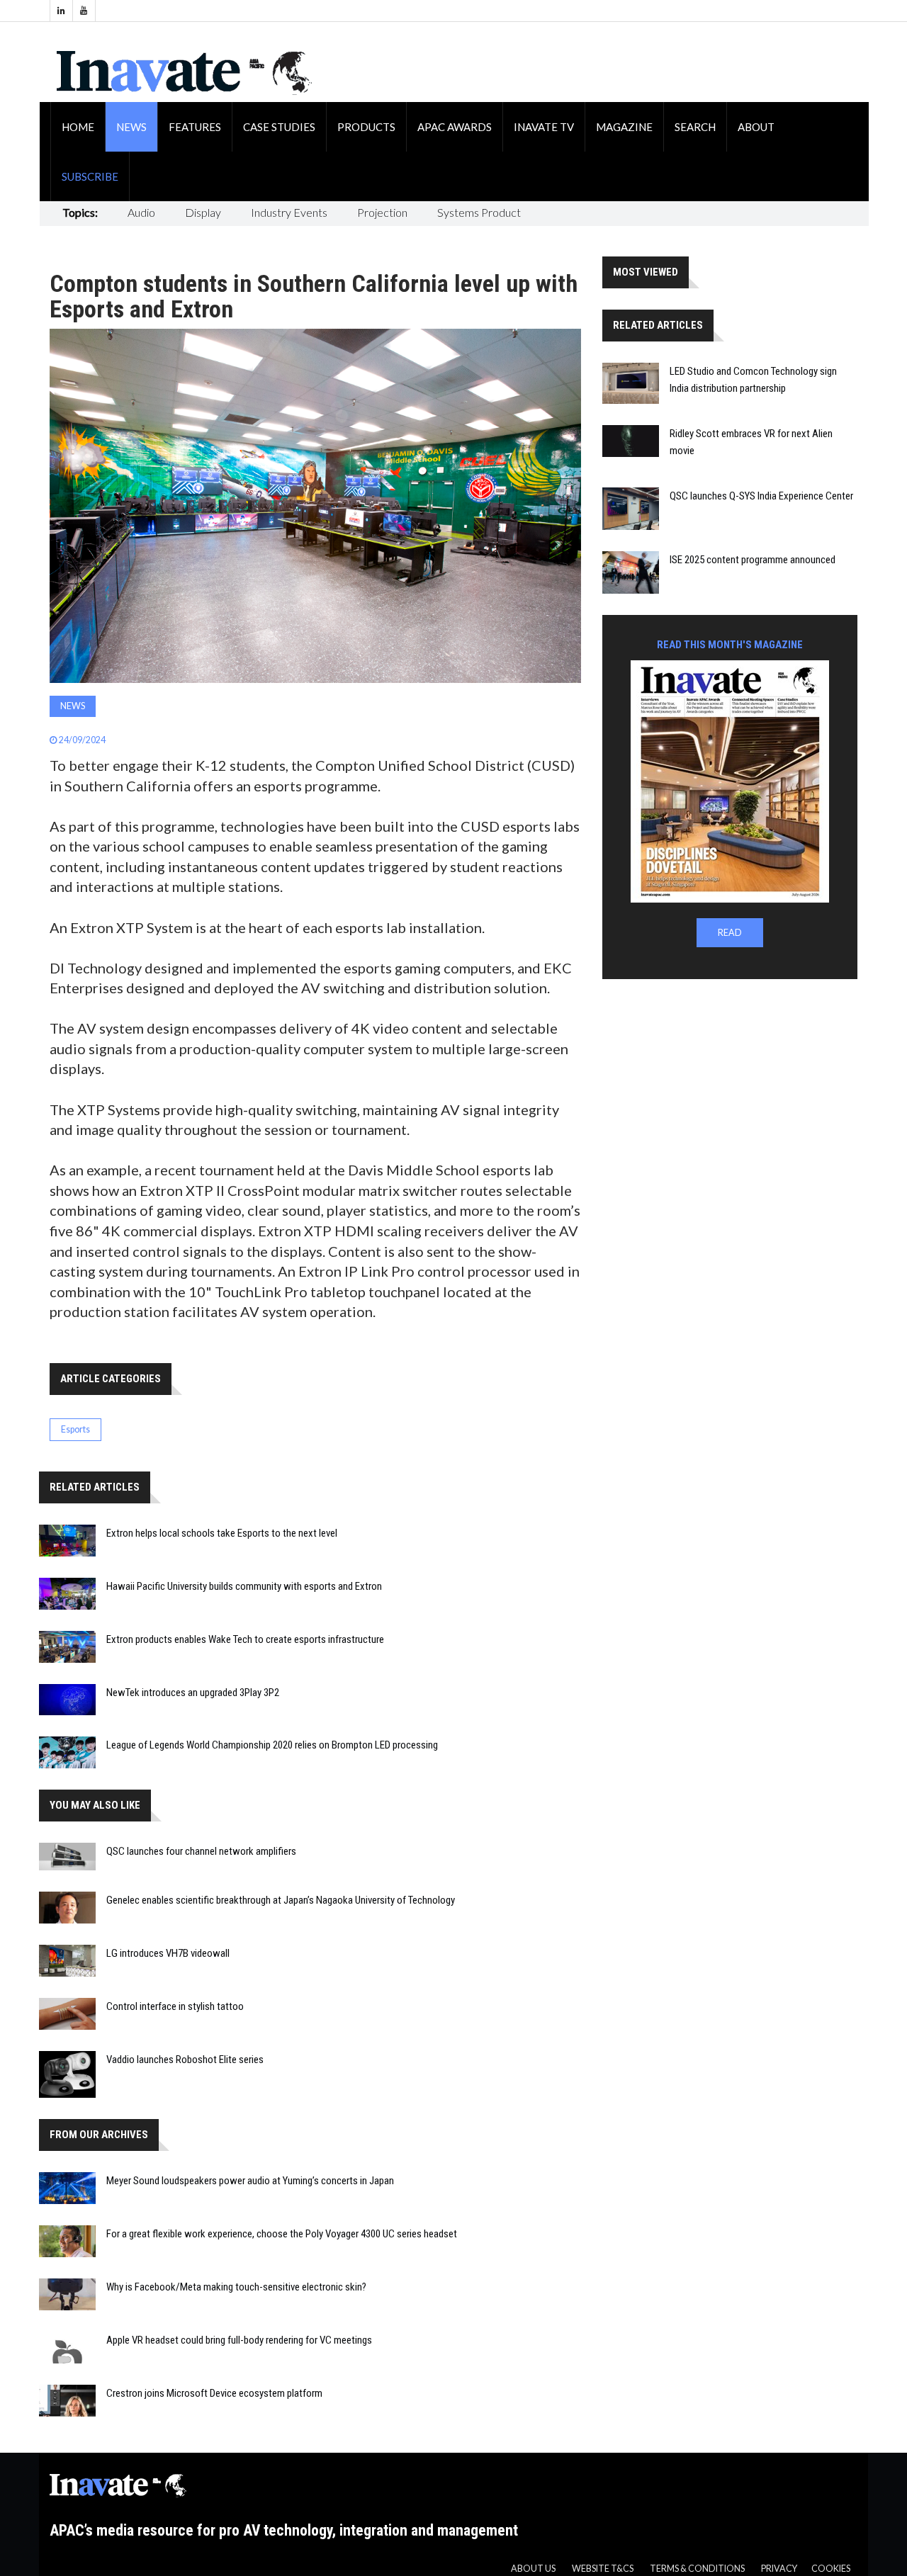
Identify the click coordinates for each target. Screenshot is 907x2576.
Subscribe (90, 176)
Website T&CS (603, 2569)
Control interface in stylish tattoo (175, 2006)
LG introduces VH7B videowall (168, 1953)
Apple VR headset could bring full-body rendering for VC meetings (239, 2340)
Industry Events (289, 212)
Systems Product (479, 212)
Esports (75, 1429)
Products (366, 127)
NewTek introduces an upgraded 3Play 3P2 (193, 1693)
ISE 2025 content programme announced (753, 560)
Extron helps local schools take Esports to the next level (222, 1533)
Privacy (779, 2569)
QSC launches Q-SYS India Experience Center (761, 496)
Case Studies (279, 127)
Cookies (831, 2569)
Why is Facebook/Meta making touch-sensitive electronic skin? (236, 2287)
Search (695, 127)
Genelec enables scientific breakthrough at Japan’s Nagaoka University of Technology (281, 1900)
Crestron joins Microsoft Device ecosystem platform (214, 2393)
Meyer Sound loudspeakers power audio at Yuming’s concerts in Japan (250, 2181)
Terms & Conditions (697, 2569)
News (131, 127)
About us (533, 2569)
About (756, 127)
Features (195, 127)
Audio (141, 212)
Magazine (624, 127)
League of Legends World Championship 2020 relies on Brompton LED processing (272, 1745)
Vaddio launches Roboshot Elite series (185, 2060)
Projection (382, 212)
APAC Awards (455, 127)
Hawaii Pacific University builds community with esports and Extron (244, 1586)
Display (203, 212)
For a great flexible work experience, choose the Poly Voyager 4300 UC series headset (282, 2234)
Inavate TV (544, 127)
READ (730, 933)
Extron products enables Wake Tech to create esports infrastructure (245, 1639)
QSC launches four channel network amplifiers (201, 1851)
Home (78, 127)
